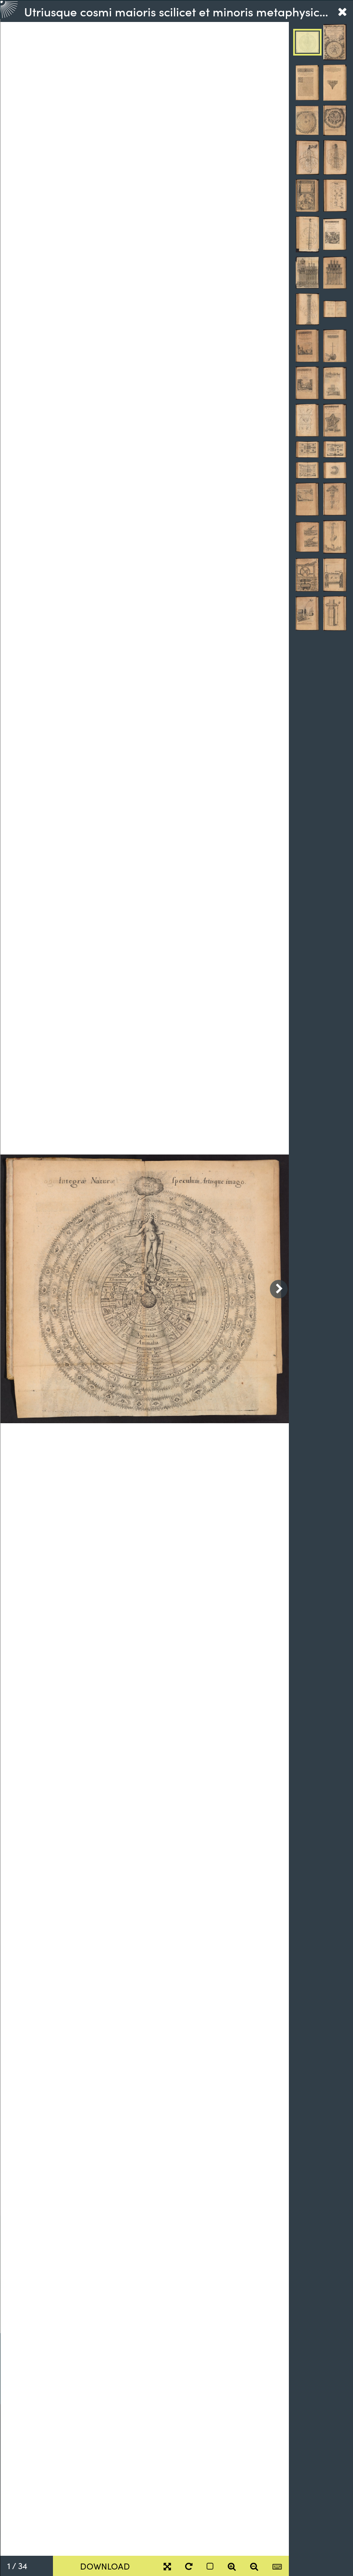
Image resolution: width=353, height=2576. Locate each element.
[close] (342, 11)
